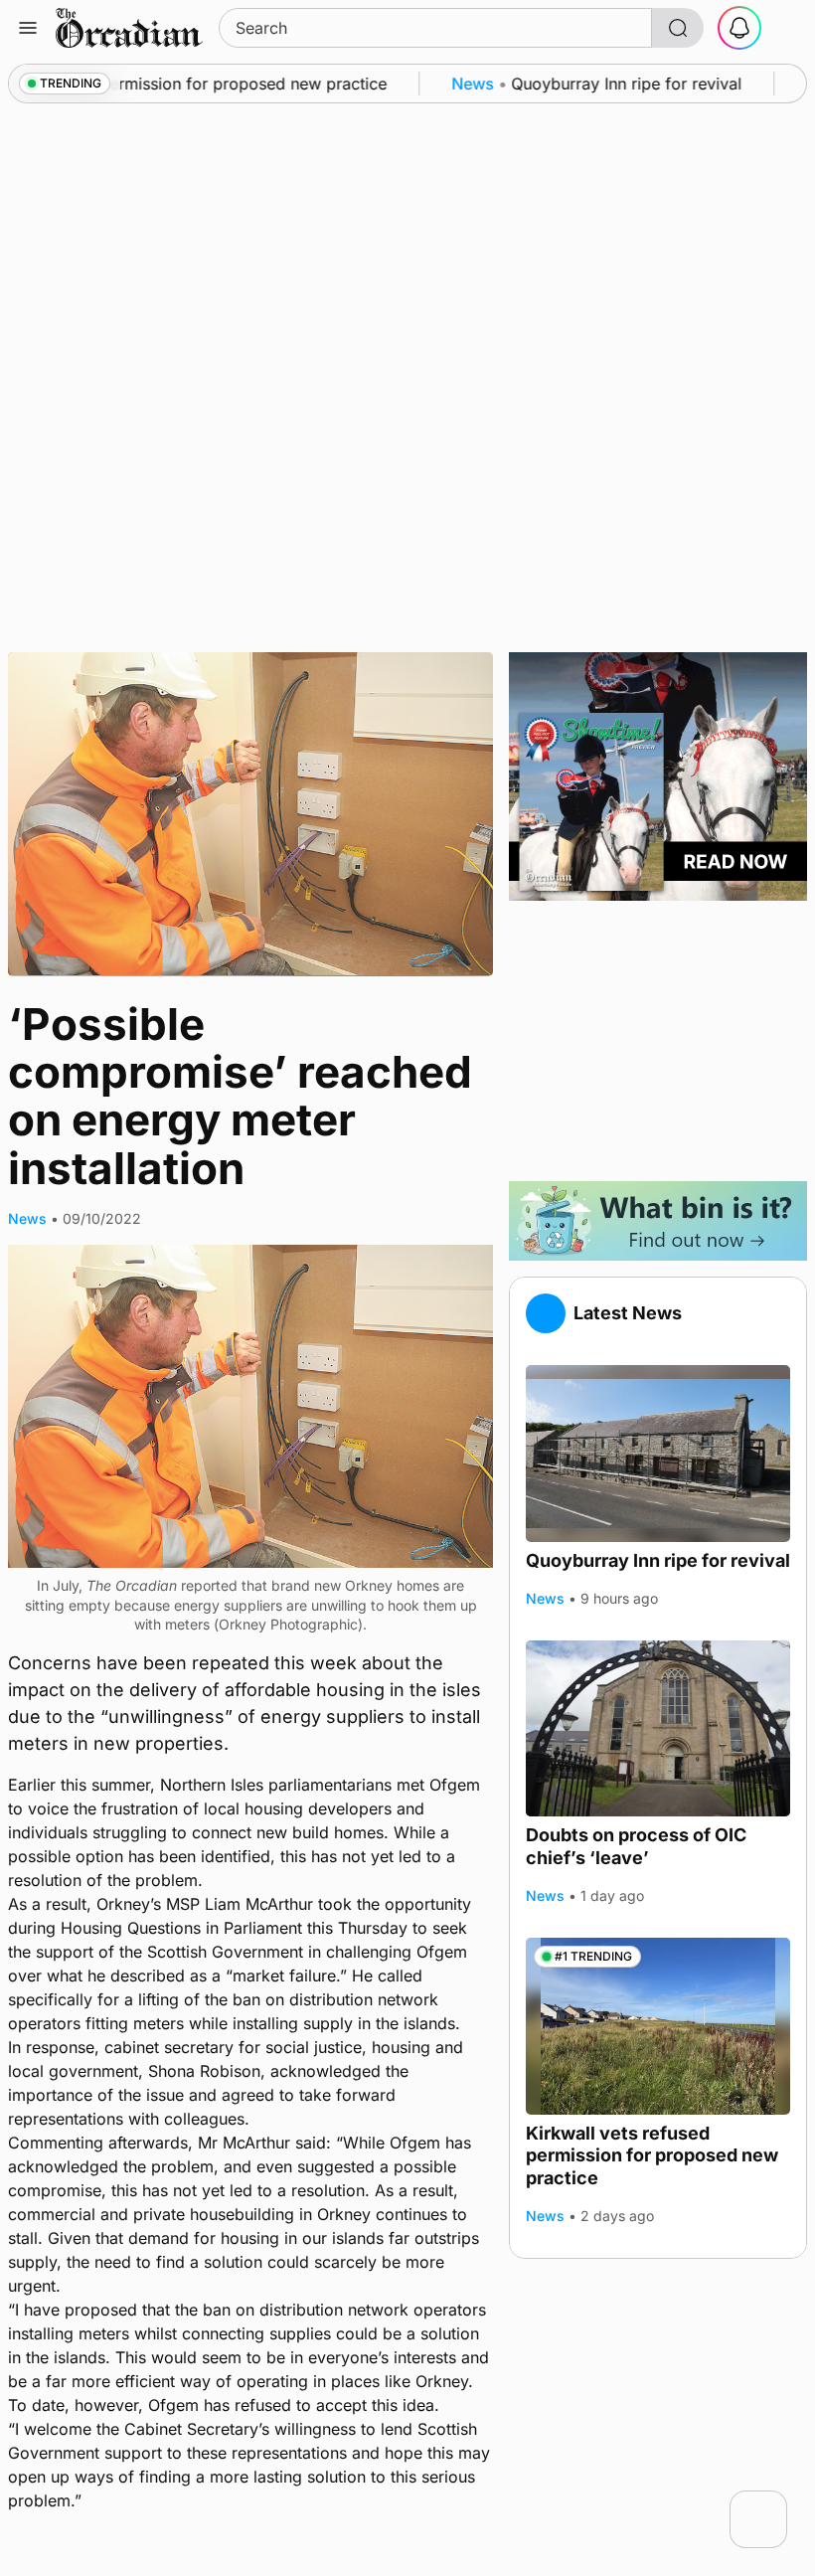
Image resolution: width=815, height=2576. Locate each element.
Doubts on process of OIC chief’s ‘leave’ (636, 1846)
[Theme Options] (787, 28)
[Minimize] (774, 2503)
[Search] (678, 28)
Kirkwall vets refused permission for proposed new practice (652, 2155)
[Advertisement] (658, 1041)
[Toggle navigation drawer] (28, 28)
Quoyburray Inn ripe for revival (658, 1560)
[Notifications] (739, 28)
